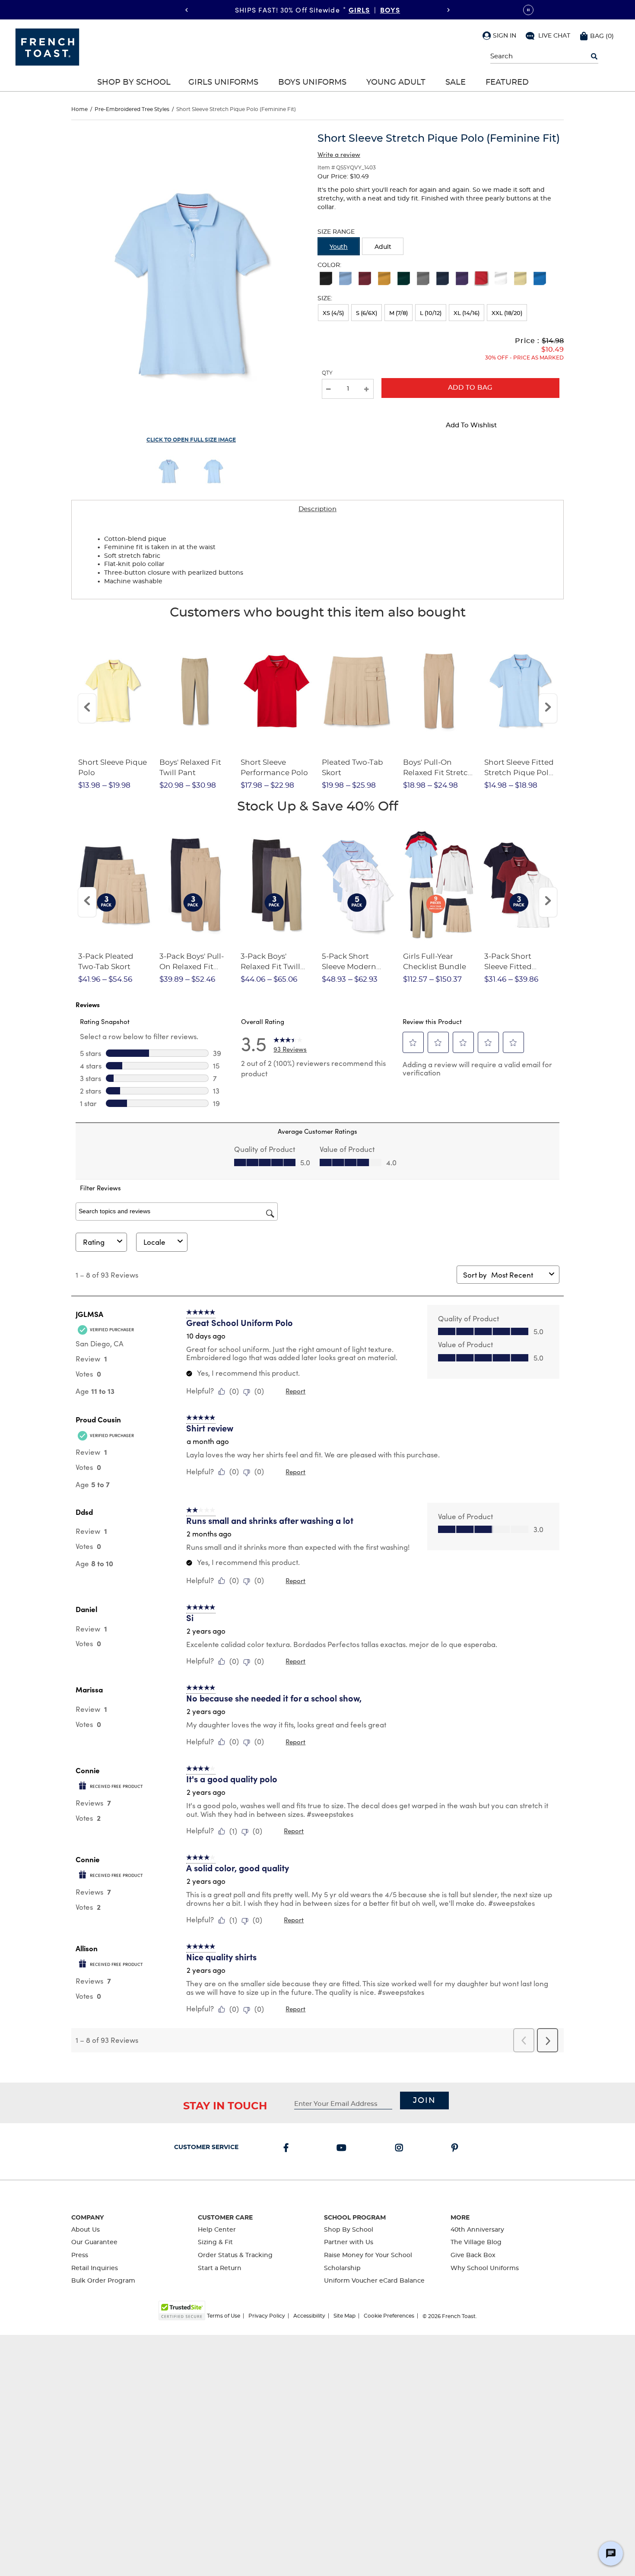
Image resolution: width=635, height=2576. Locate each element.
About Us (86, 2230)
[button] (499, 35)
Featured (507, 83)
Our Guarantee (94, 2242)
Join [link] (424, 2101)
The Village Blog (476, 2242)
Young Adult (396, 83)
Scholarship (342, 2268)
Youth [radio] (339, 247)
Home (79, 109)
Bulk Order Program (103, 2281)
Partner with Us (349, 2242)
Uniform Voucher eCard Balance (374, 2281)
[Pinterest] (456, 2149)
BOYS (390, 10)
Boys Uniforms (312, 83)
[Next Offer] (448, 10)
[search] (594, 57)
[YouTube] (343, 2149)
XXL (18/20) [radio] (507, 313)
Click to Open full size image (191, 440)
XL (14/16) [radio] (467, 313)
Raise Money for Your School (368, 2255)
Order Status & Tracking (235, 2255)
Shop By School (134, 83)
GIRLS (359, 10)
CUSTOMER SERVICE (206, 2147)
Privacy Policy (267, 2316)
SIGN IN (505, 36)
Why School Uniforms (485, 2268)
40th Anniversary (477, 2230)
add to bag (470, 388)
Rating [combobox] (94, 1242)
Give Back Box (473, 2255)
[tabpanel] (317, 559)
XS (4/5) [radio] (333, 313)
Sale (456, 83)
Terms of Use (224, 2316)
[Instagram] (401, 2149)
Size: (325, 299)
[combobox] (518, 1275)
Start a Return (220, 2268)
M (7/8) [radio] (398, 313)
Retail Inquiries (95, 2268)
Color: (329, 265)
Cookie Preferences (389, 2316)
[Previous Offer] (187, 10)
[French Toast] (47, 46)
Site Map (344, 2316)
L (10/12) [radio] (431, 313)
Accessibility (309, 2316)
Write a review (339, 154)
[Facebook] (288, 2149)
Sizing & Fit (215, 2242)
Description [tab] (317, 509)
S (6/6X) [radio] (367, 313)
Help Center (217, 2230)
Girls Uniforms (223, 83)
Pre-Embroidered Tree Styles (132, 109)
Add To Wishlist (471, 425)
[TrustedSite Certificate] (182, 2310)
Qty (327, 373)
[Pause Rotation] (528, 10)
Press (80, 2255)
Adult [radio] (383, 247)
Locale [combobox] (154, 1242)
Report (295, 1391)
